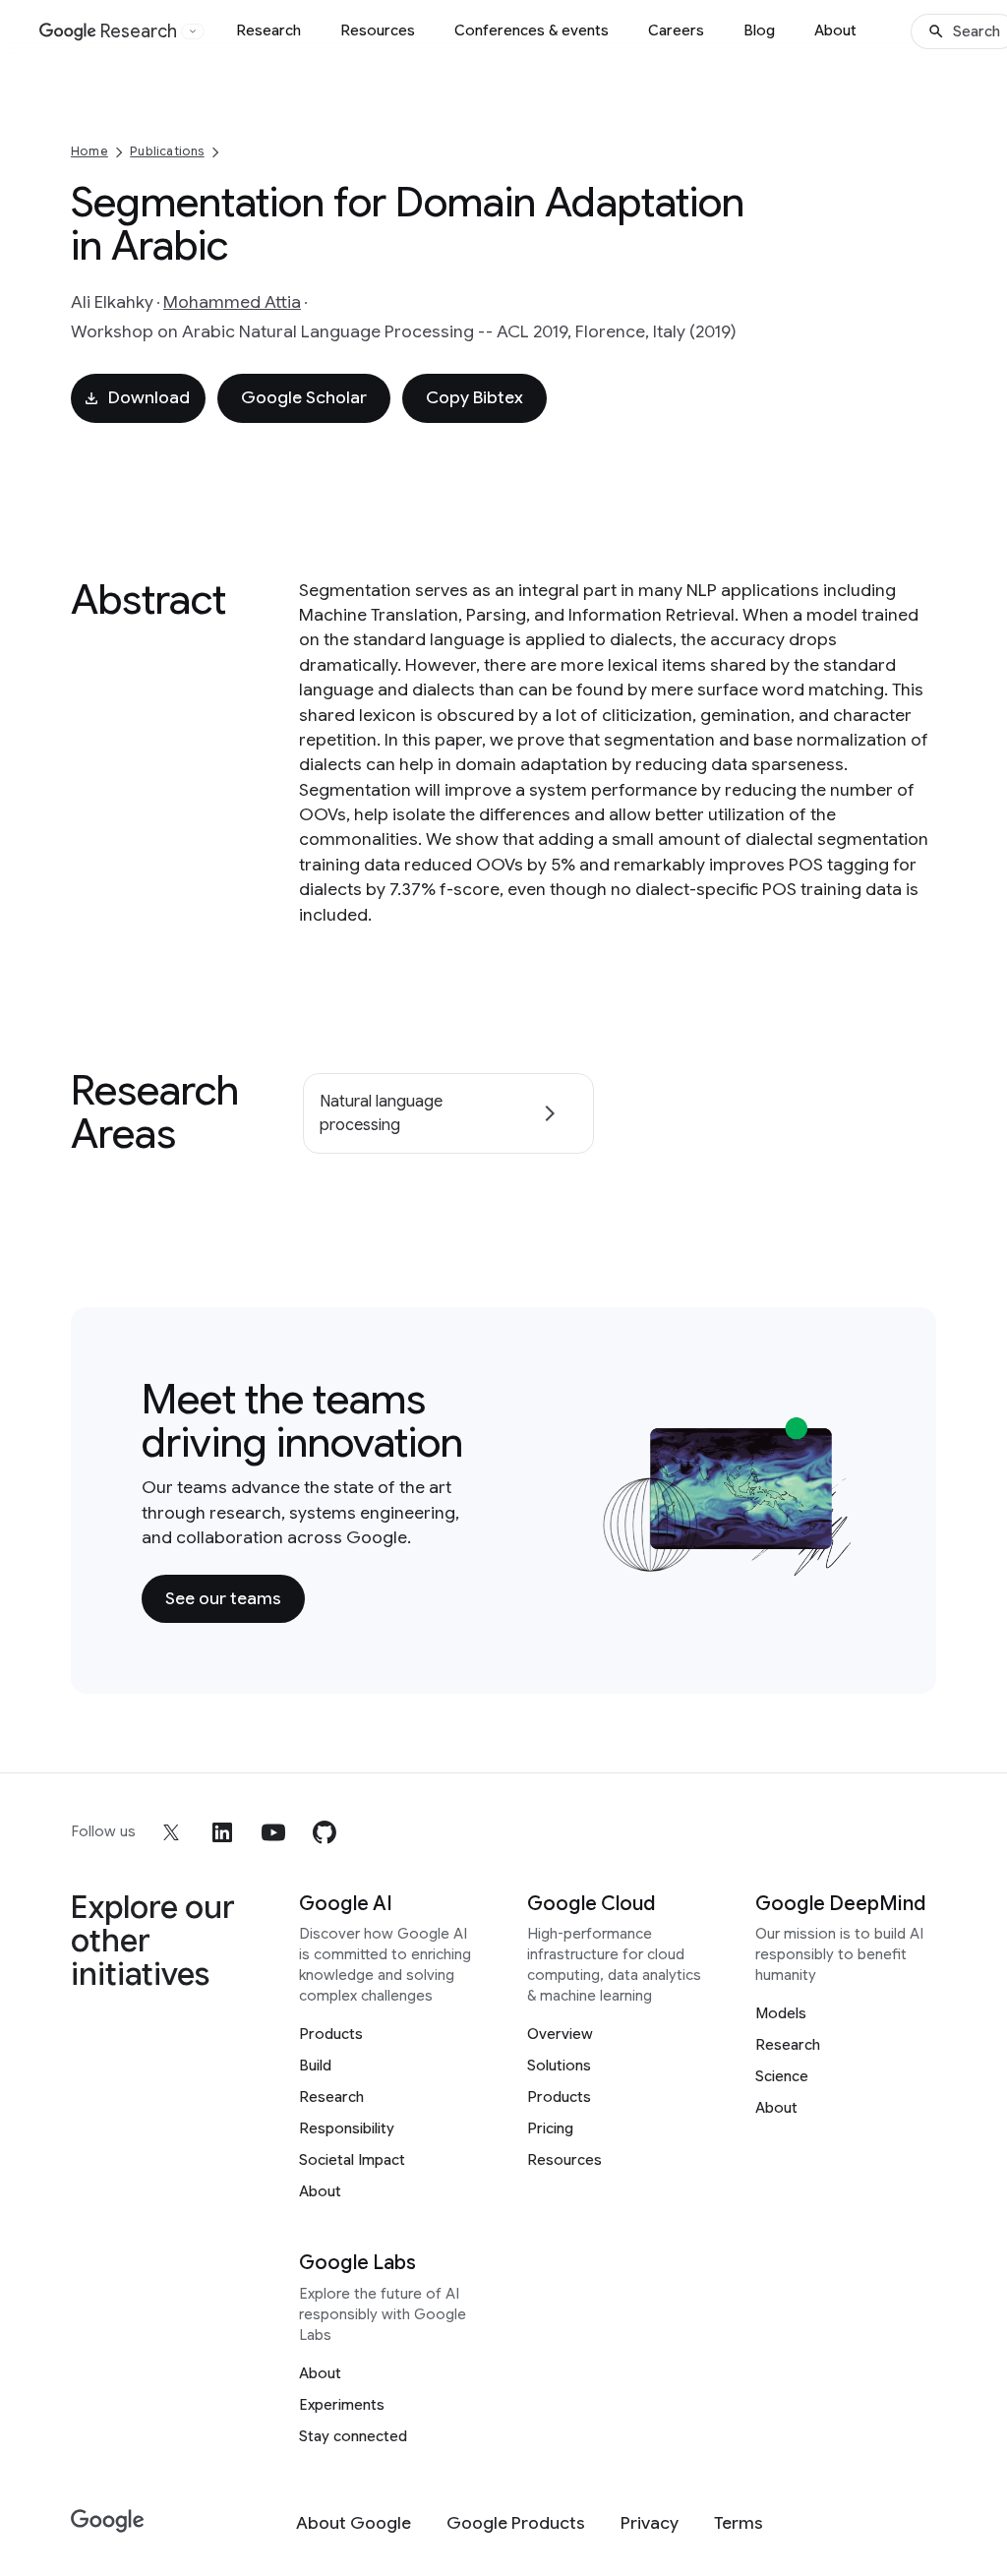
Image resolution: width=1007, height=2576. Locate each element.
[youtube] (273, 1832)
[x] (171, 1832)
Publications (167, 151)
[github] (325, 1832)
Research (268, 30)
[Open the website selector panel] (193, 31)
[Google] (108, 2521)
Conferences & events (532, 30)
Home (89, 151)
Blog (759, 30)
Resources (378, 30)
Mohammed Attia (232, 302)
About (835, 30)
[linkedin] (222, 1832)
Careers (676, 30)
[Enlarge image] (836, 1559)
